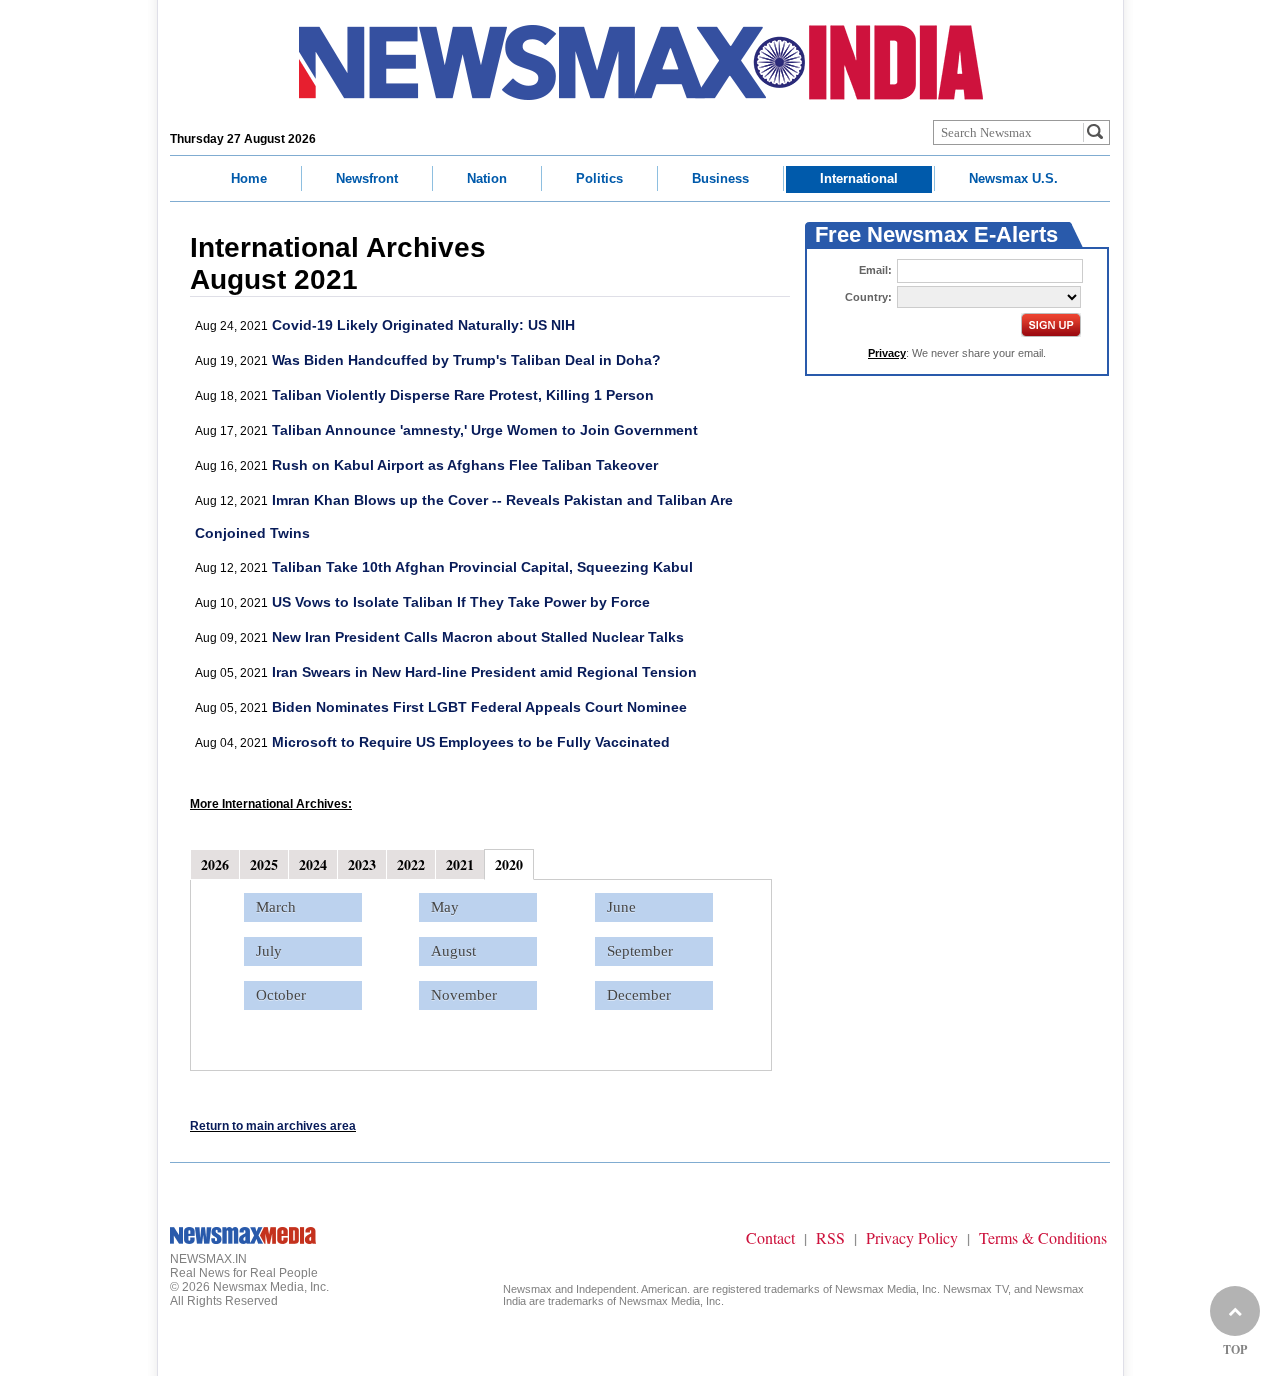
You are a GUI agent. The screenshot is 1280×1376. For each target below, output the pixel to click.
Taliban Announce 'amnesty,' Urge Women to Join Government (485, 430)
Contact (770, 1237)
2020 (509, 864)
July (269, 951)
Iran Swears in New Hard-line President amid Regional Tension (484, 672)
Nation (487, 178)
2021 (460, 864)
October (281, 995)
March (276, 907)
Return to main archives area (273, 1126)
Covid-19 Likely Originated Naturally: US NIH (423, 325)
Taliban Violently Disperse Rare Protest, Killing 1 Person (463, 395)
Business (720, 178)
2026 (215, 864)
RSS (830, 1237)
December (639, 995)
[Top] (1235, 1311)
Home (249, 178)
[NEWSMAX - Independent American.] (641, 62)
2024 (313, 864)
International (859, 178)
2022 (411, 864)
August (453, 951)
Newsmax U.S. (1013, 178)
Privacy (887, 353)
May (445, 907)
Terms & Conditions (1043, 1237)
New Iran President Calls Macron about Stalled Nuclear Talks (478, 637)
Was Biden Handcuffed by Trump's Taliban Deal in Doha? (466, 360)
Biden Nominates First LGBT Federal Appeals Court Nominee (479, 707)
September (640, 951)
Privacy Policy (912, 1237)
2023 (362, 864)
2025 (264, 864)
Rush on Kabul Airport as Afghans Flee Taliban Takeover (465, 465)
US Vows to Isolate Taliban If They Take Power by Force (461, 602)
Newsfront (367, 178)
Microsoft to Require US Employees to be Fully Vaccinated (471, 742)
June (621, 907)
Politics (599, 178)
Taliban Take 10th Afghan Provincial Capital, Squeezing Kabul (482, 567)
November (464, 995)
